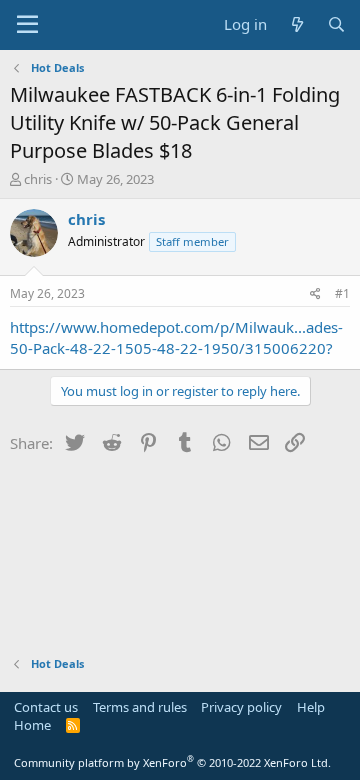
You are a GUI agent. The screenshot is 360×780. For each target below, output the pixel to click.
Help (311, 707)
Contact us (46, 707)
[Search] (336, 24)
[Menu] (27, 25)
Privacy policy (241, 707)
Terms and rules (140, 707)
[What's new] (296, 24)
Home (32, 725)
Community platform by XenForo (172, 762)
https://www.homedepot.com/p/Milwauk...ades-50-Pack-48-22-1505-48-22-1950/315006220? (176, 337)
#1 (342, 293)
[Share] (315, 294)
